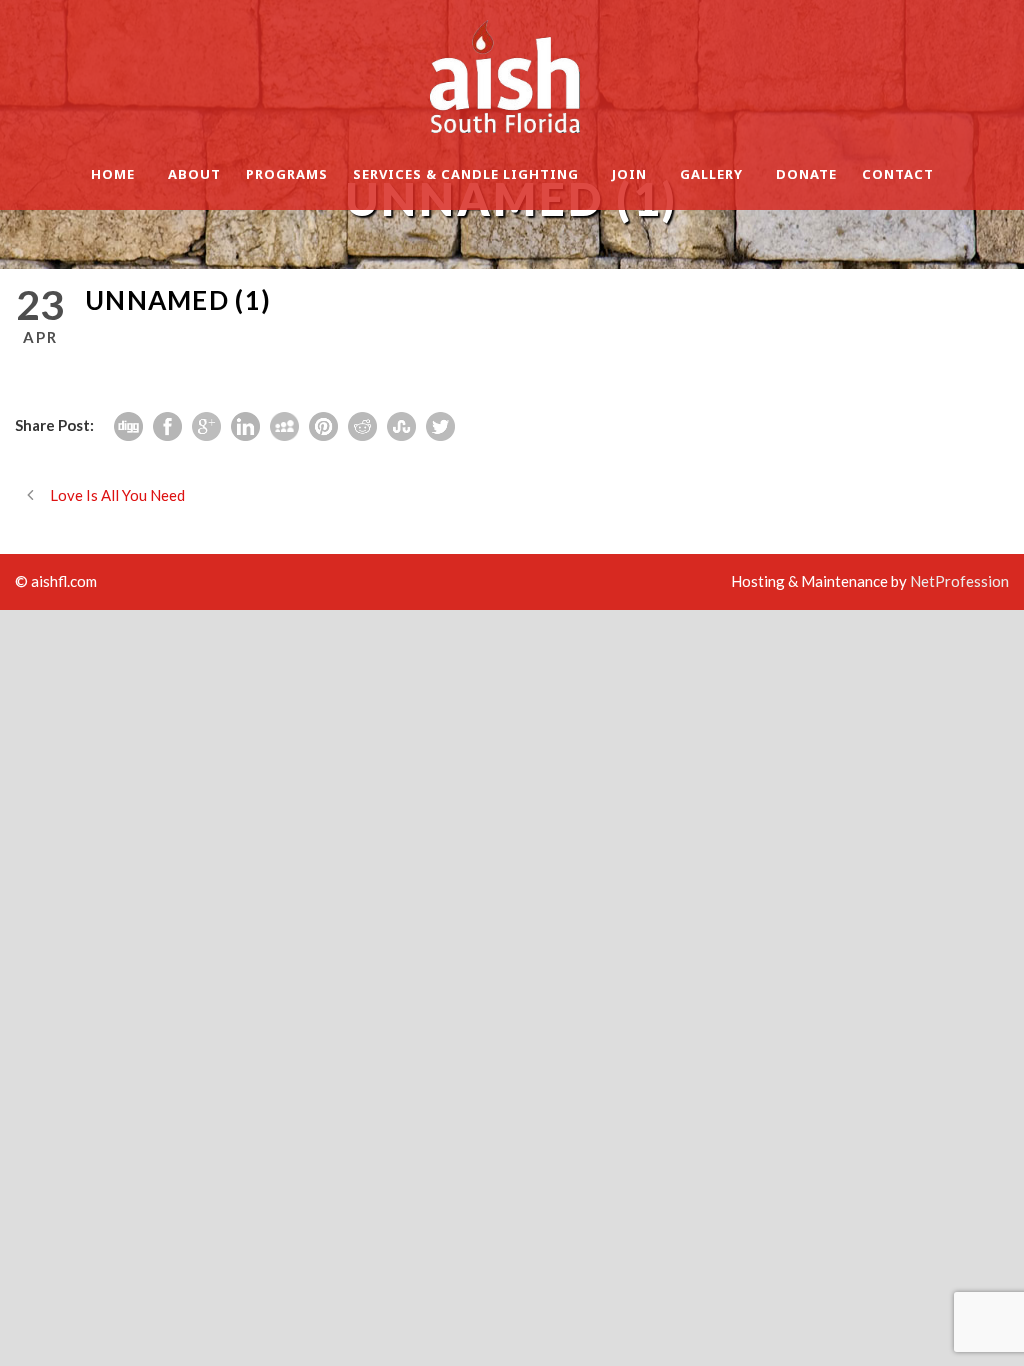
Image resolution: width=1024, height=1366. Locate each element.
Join (629, 174)
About (194, 174)
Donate (806, 174)
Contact (898, 174)
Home (113, 174)
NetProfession (959, 581)
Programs (287, 174)
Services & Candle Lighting (466, 174)
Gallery (711, 174)
